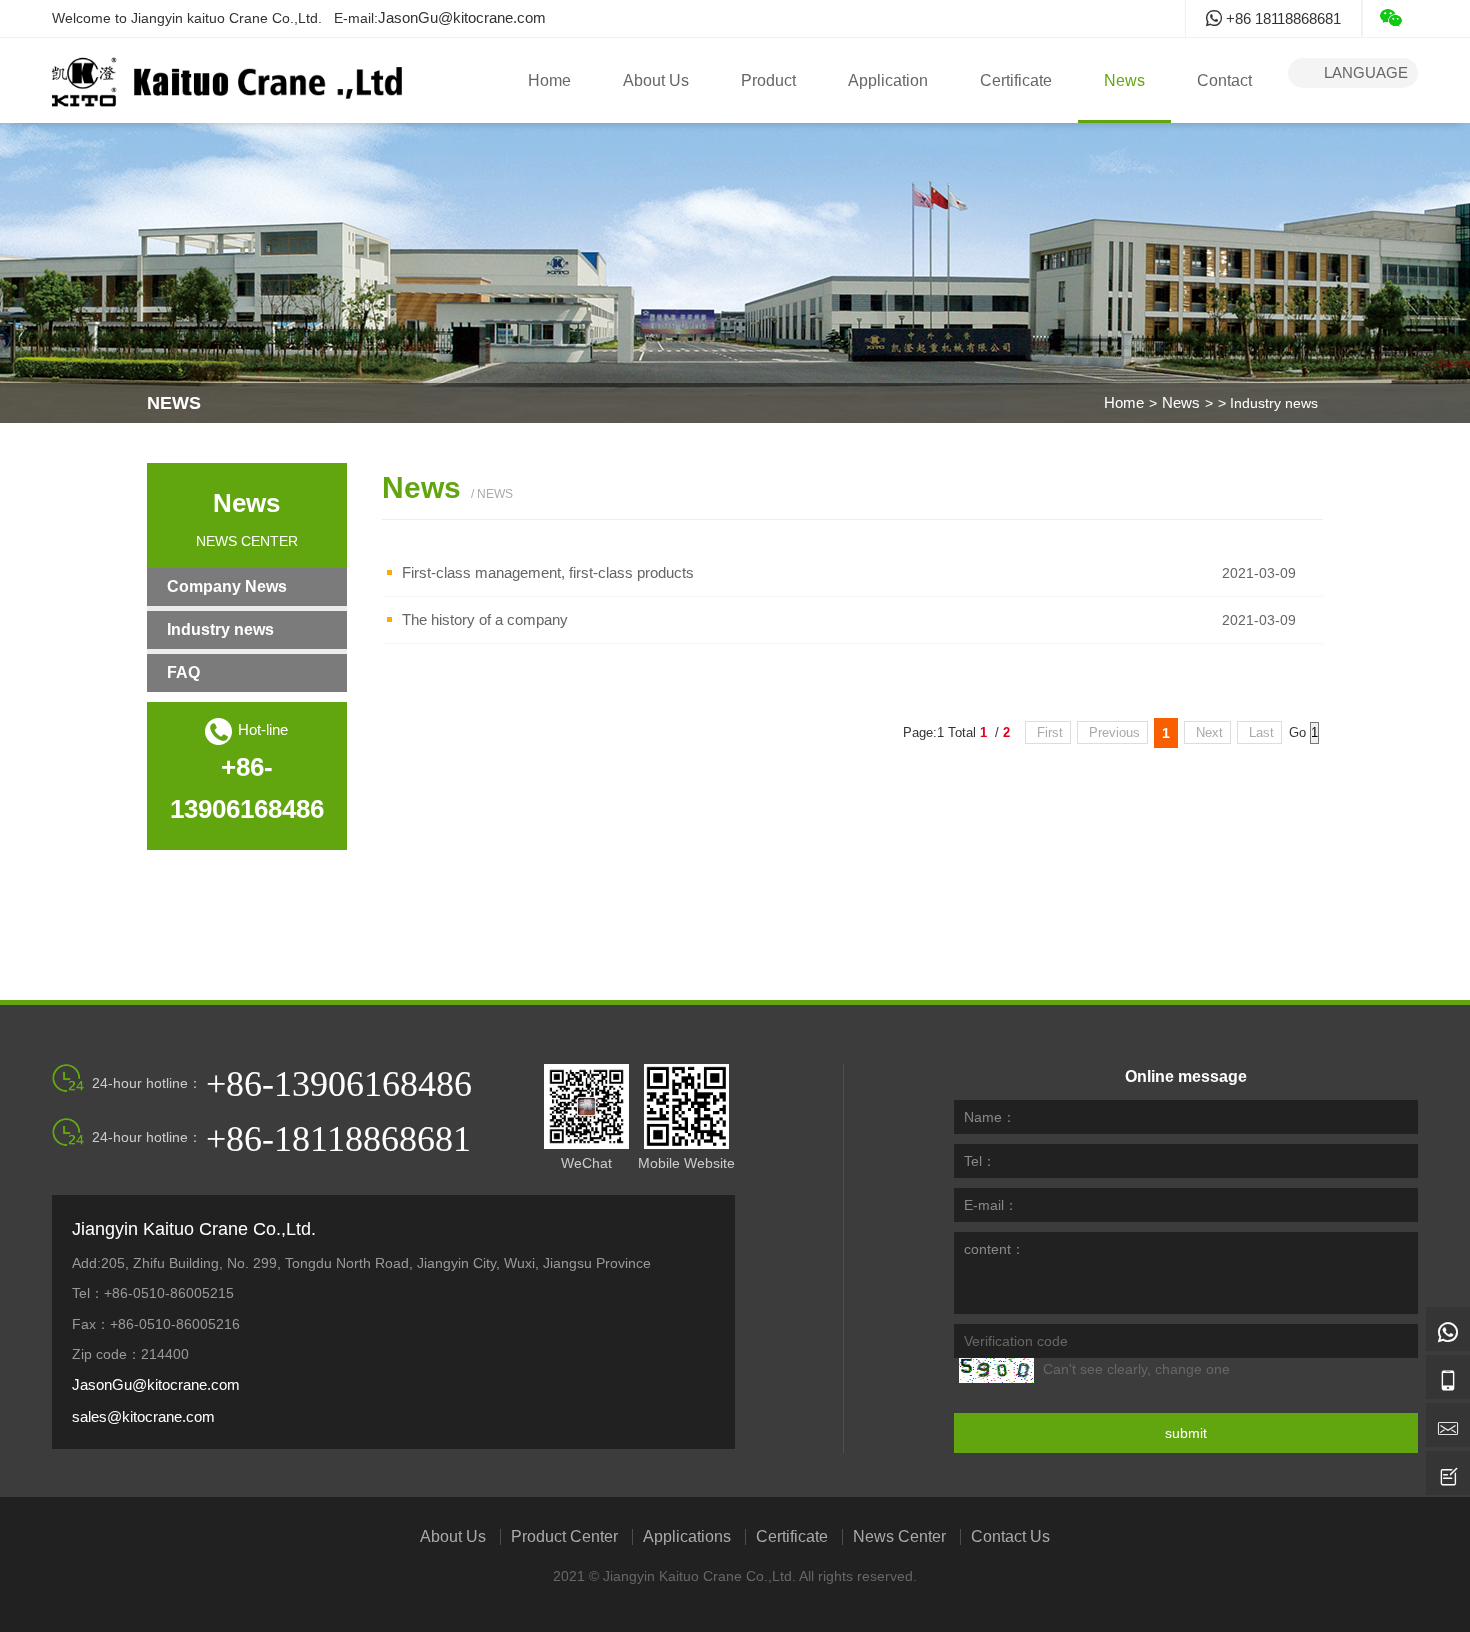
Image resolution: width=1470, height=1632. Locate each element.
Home (549, 80)
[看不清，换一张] (996, 1370)
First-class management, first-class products (548, 572)
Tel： (980, 1161)
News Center (899, 1537)
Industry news (220, 629)
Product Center (564, 1537)
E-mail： (991, 1205)
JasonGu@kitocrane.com (462, 17)
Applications (687, 1537)
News (1124, 80)
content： (994, 1249)
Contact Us (1010, 1537)
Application (888, 80)
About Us (656, 80)
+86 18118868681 (1281, 18)
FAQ (183, 672)
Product (768, 80)
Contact (1224, 80)
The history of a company (485, 619)
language (1353, 72)
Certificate (1016, 80)
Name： (990, 1117)
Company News (227, 586)
